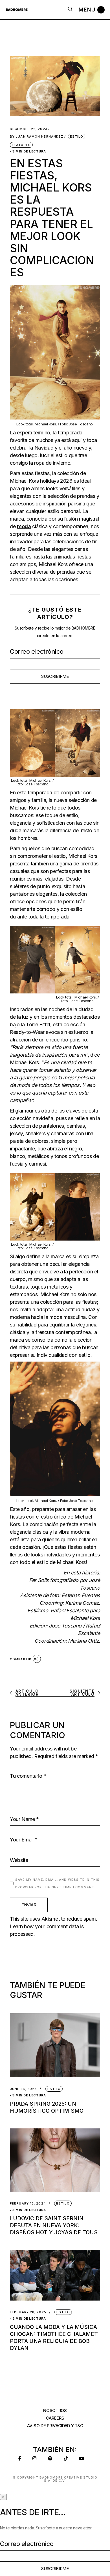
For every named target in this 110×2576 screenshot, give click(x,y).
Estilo (77, 136)
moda (24, 526)
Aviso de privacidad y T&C (55, 2426)
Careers (55, 2418)
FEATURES (21, 145)
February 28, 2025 (28, 2312)
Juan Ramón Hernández (37, 137)
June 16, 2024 (23, 2089)
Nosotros (55, 2410)
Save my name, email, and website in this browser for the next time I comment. (57, 1883)
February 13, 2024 (28, 2204)
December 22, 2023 (29, 129)
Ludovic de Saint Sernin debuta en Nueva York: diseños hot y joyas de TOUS (54, 2225)
